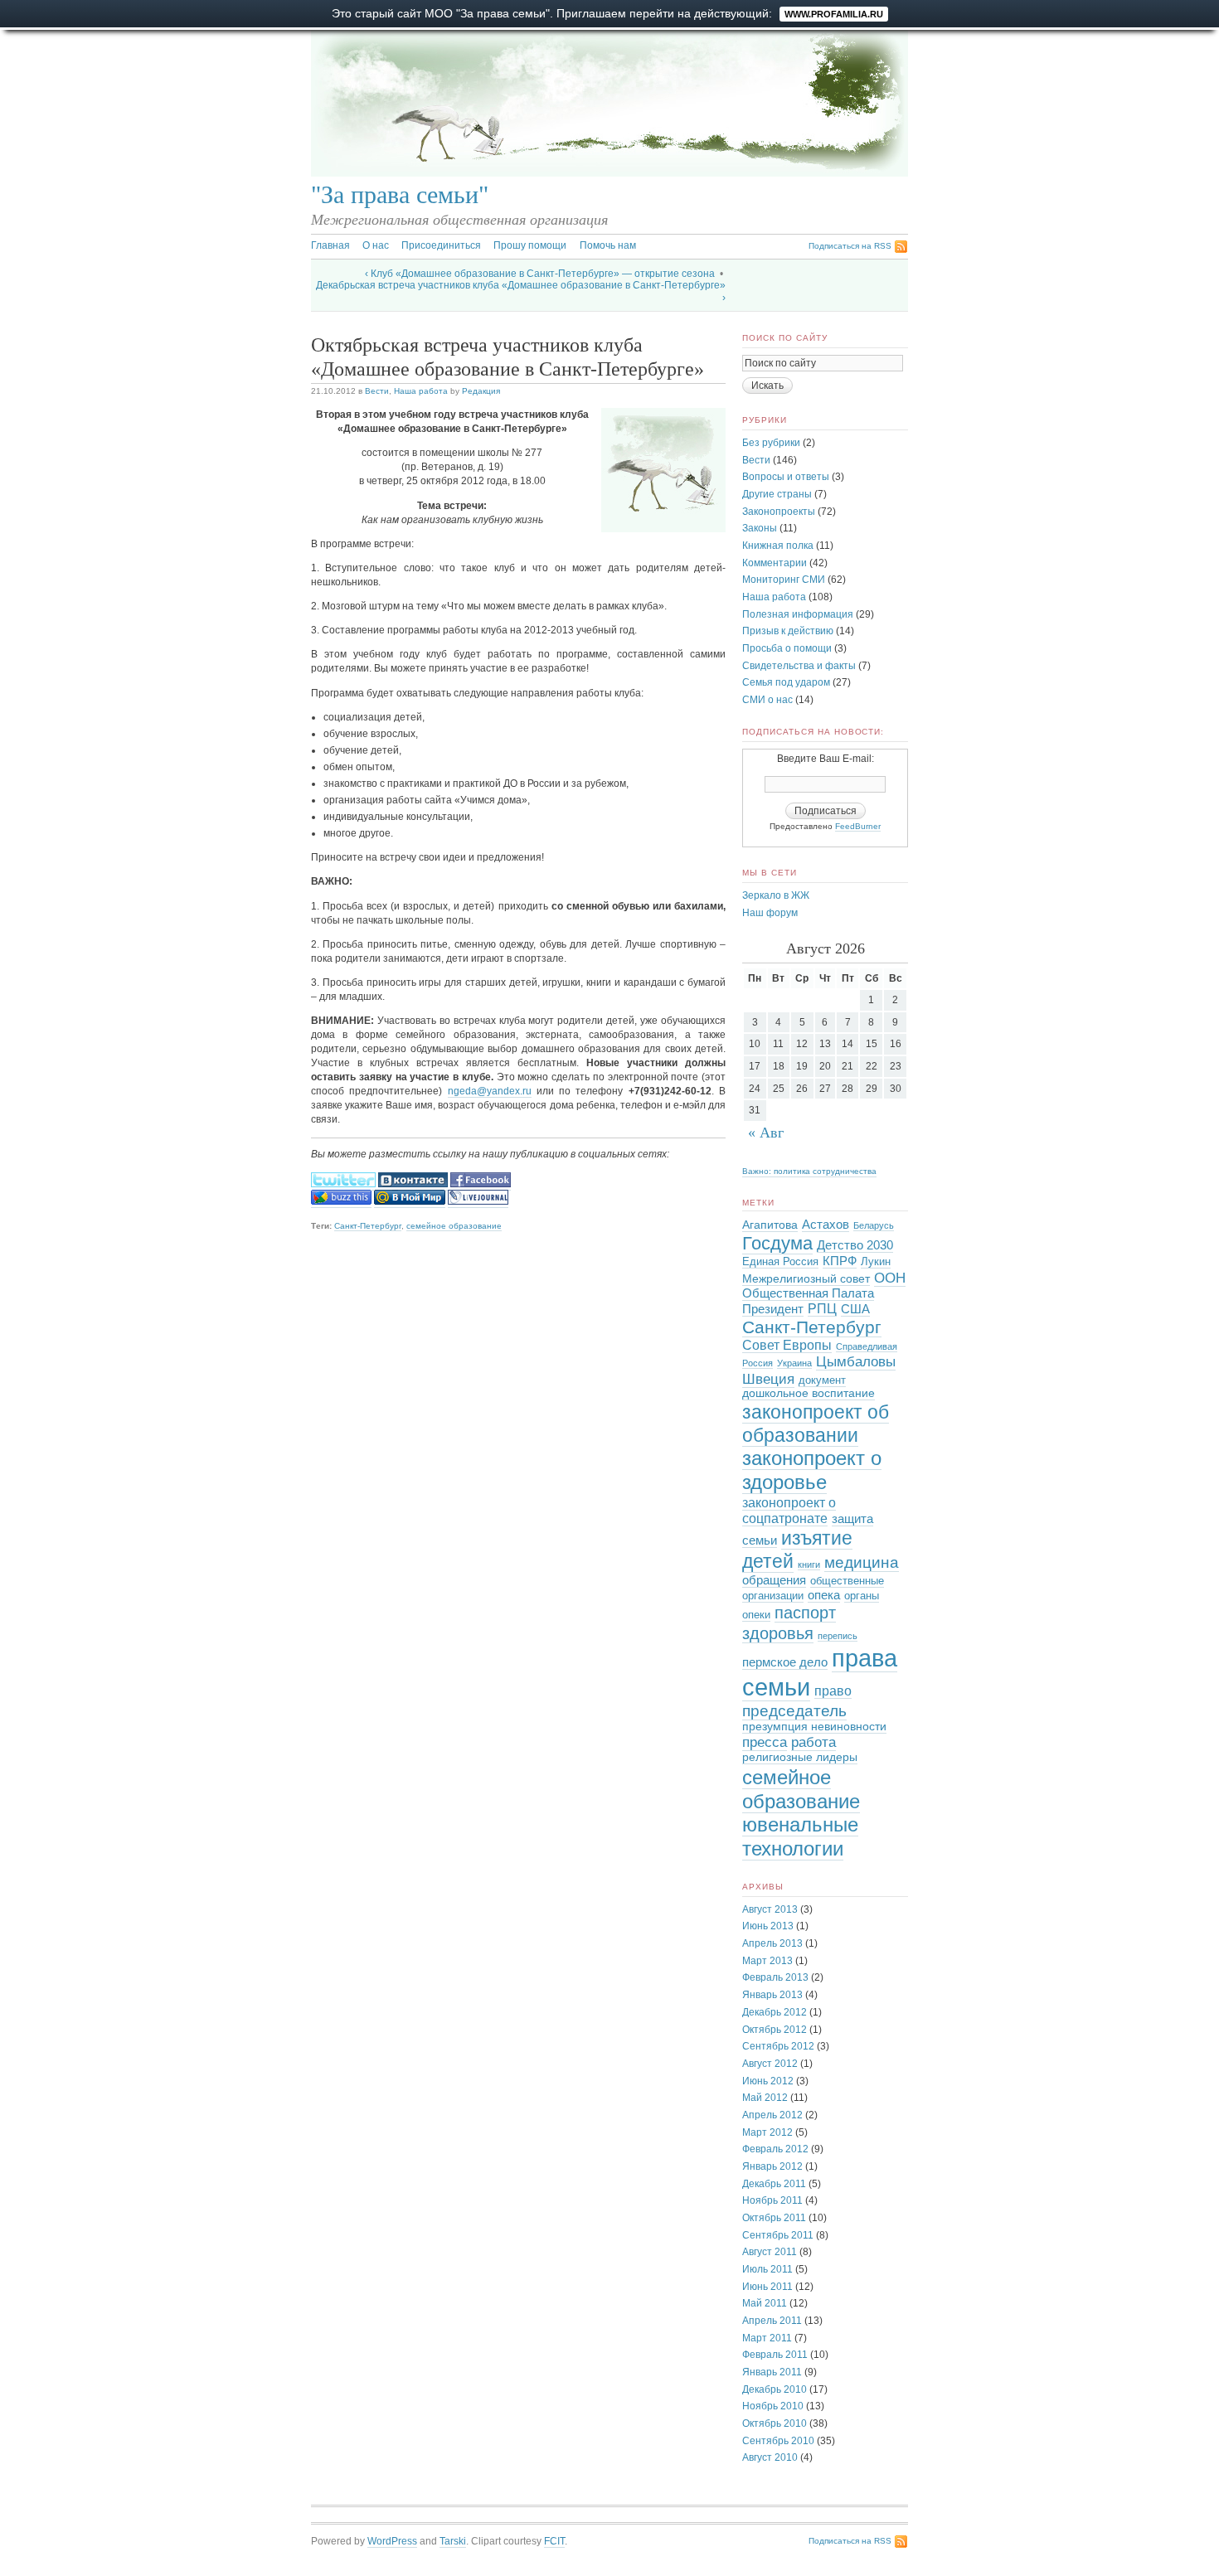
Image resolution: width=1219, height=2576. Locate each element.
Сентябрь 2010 (778, 2441)
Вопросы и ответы (786, 477)
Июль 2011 (767, 2269)
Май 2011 (765, 2303)
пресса (765, 1742)
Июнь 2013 (768, 1926)
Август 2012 (770, 2064)
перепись (838, 1636)
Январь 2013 (772, 1995)
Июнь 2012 (768, 2081)
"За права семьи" (400, 195)
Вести (377, 391)
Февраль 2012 (775, 2149)
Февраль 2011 (775, 2355)
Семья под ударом (786, 682)
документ (822, 1380)
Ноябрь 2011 (772, 2200)
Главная (330, 245)
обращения (774, 1580)
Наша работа (421, 391)
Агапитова (770, 1225)
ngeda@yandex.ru (490, 1091)
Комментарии (775, 563)
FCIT (554, 2541)
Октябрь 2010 (775, 2423)
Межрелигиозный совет (806, 1279)
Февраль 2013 (775, 1977)
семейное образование (454, 1226)
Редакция (481, 391)
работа (813, 1742)
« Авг (766, 1133)
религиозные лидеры (800, 1757)
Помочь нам (608, 245)
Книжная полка (778, 546)
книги (809, 1565)
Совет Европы (787, 1345)
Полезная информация (798, 614)
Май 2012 (765, 2098)
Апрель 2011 (772, 2321)
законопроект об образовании (816, 1424)
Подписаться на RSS (850, 246)
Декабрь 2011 (774, 2184)
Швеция (768, 1379)
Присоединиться (441, 245)
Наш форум (770, 913)
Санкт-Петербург (368, 1226)
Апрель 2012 (772, 2115)
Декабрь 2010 (775, 2389)
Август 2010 (770, 2457)
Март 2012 (767, 2132)
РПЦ (822, 1308)
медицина (862, 1562)
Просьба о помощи (787, 648)
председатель (794, 1710)
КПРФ (840, 1261)
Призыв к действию (788, 631)
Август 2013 (770, 1909)
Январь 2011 (772, 2372)
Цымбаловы (856, 1362)
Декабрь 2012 (775, 2012)
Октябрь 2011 (774, 2218)
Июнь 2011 (767, 2287)
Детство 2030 (855, 1245)
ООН (890, 1278)
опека (824, 1595)
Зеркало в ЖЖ (776, 895)
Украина (794, 1363)
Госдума (777, 1243)
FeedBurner (858, 826)
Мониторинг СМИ (784, 580)
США (855, 1309)
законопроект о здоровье (812, 1470)
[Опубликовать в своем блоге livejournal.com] (478, 1202)
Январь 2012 (772, 2166)
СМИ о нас (767, 700)
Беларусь (874, 1225)
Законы (760, 528)
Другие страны (777, 494)
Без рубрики (771, 443)
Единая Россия (780, 1262)
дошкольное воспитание (809, 1393)
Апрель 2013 (772, 1943)
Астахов (826, 1225)
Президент (773, 1309)
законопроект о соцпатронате (789, 1511)
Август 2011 (770, 2252)
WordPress (392, 2541)
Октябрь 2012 (775, 2030)
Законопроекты (779, 512)
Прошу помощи (530, 245)
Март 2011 (767, 2338)
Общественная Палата (808, 1293)
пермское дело (785, 1662)
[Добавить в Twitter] (343, 1184)
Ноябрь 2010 (773, 2406)
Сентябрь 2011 (778, 2235)
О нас (376, 245)
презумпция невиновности (814, 1727)
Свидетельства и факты (799, 666)
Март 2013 (767, 1961)
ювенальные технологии (800, 1836)
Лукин (876, 1262)
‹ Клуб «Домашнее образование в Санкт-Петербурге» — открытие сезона (540, 274)
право (833, 1691)
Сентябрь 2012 (778, 2046)
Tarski (453, 2541)
